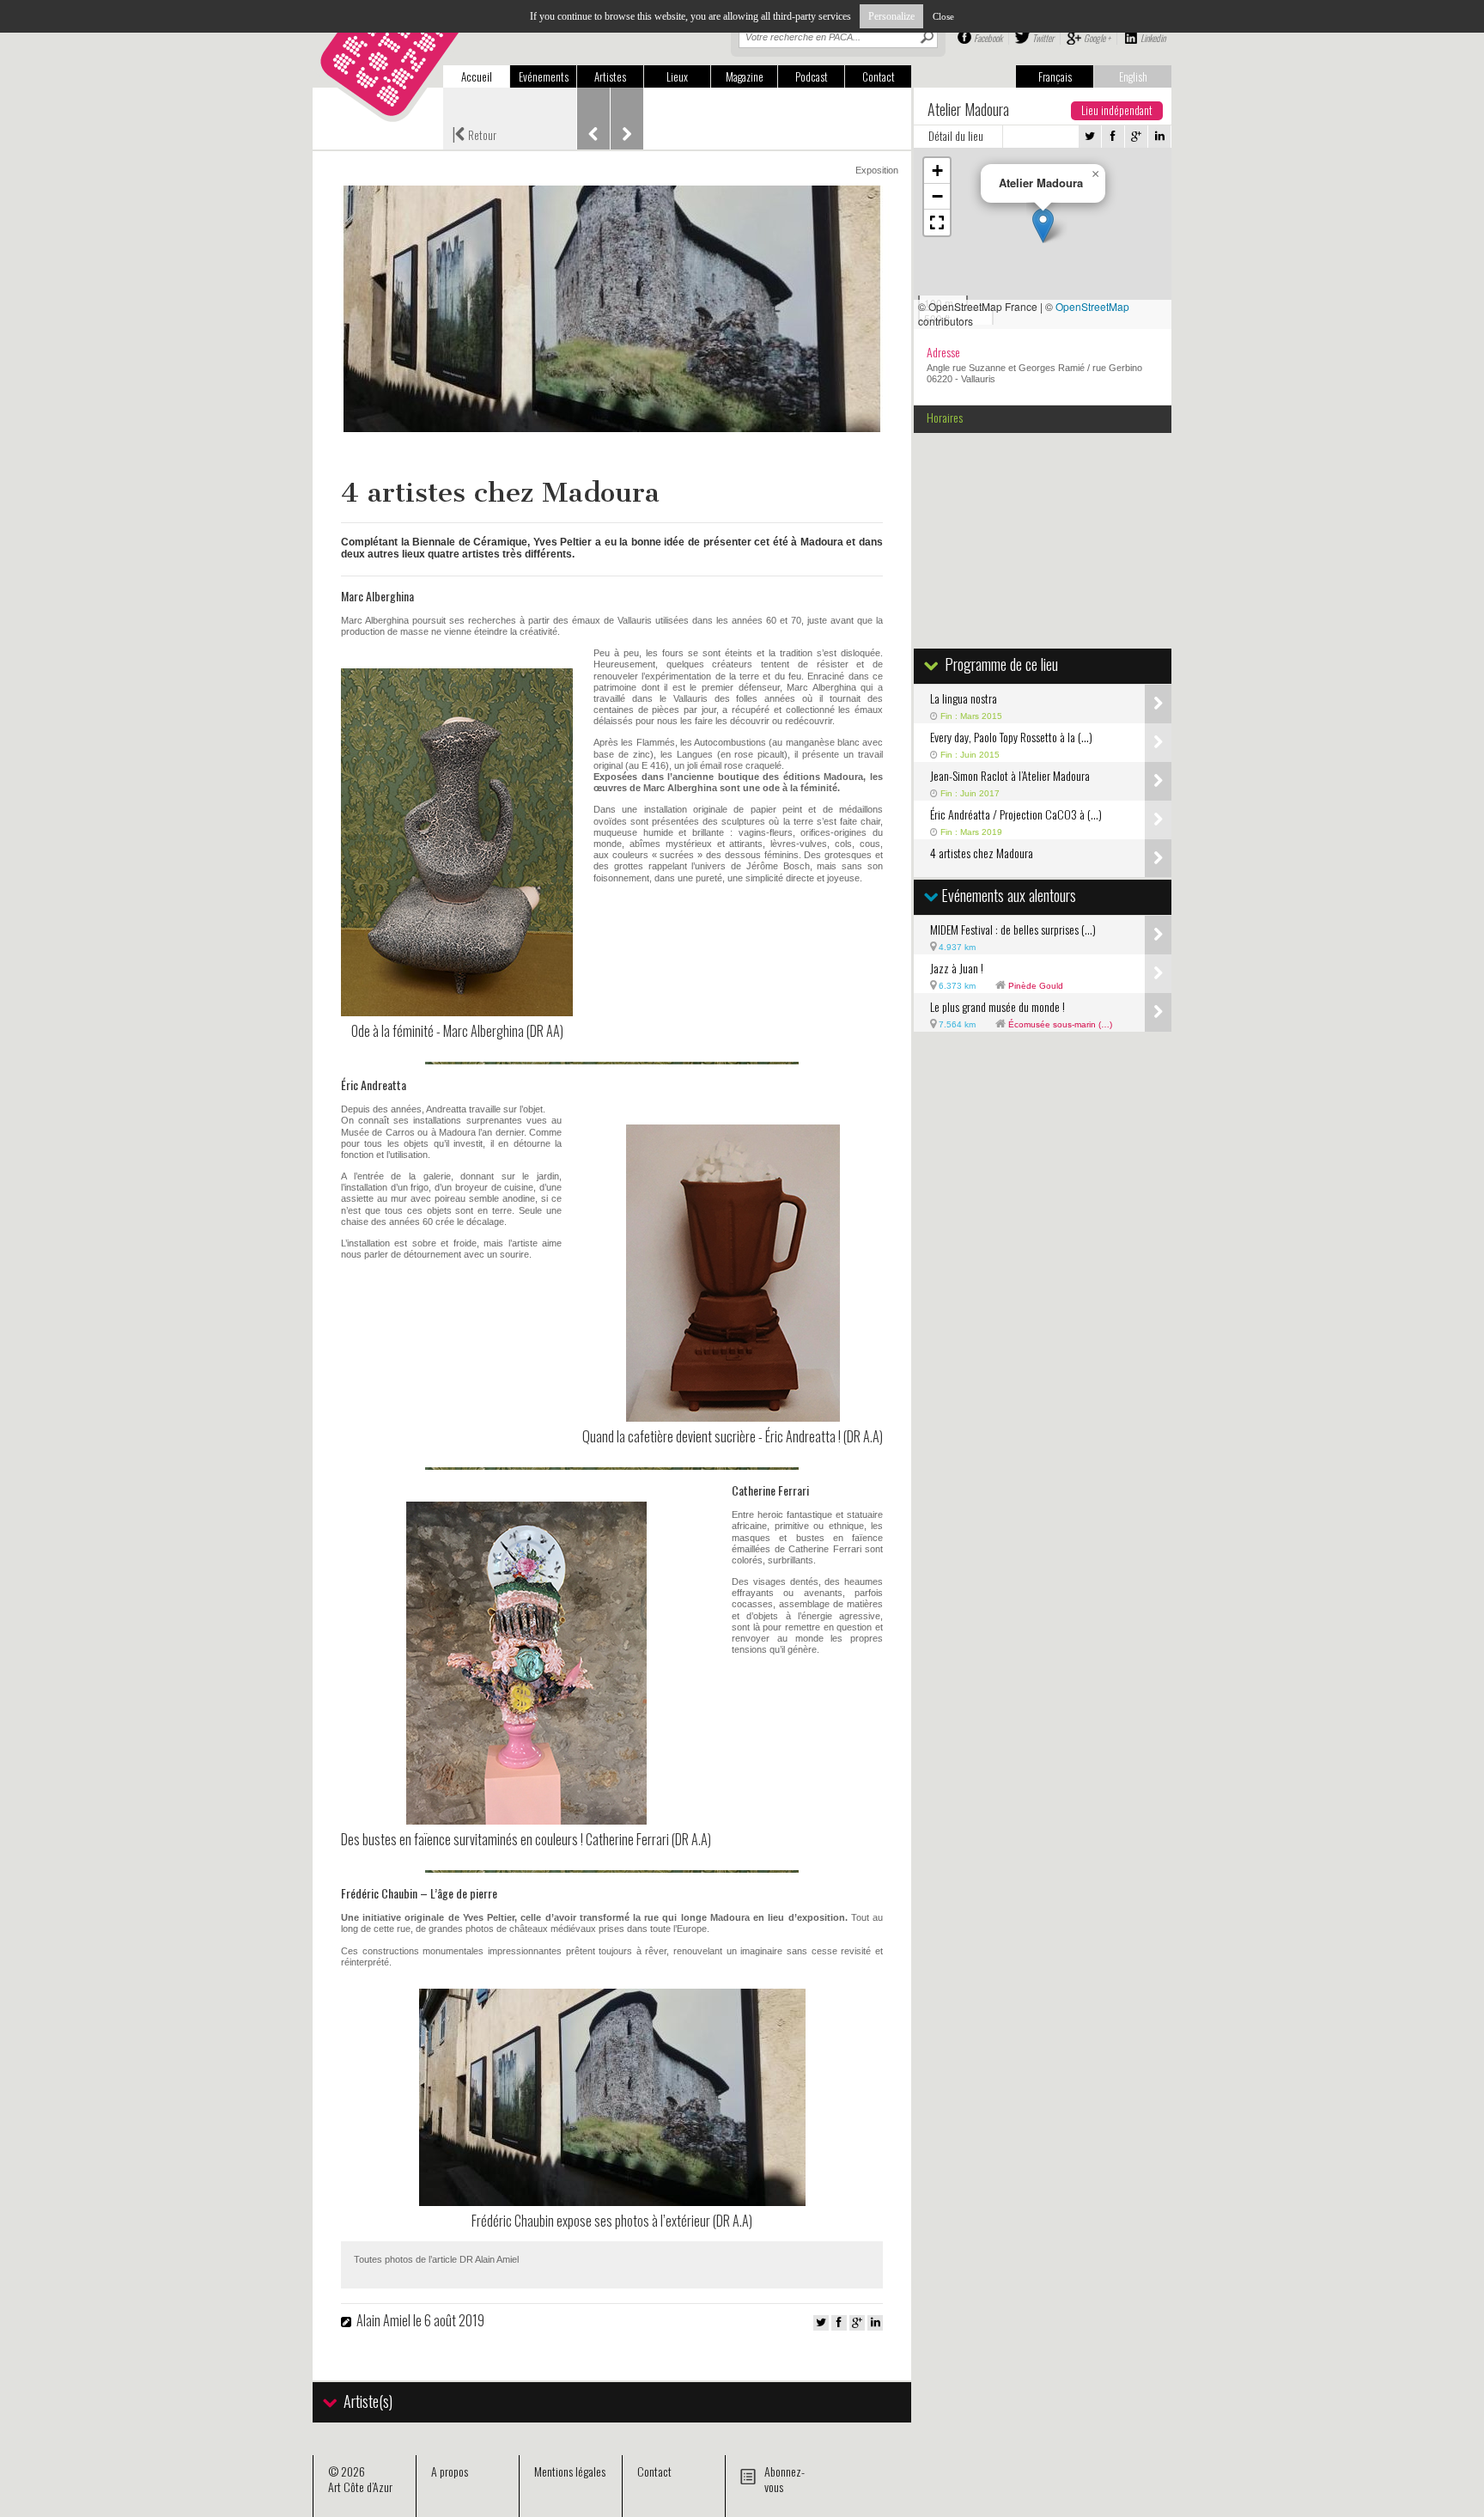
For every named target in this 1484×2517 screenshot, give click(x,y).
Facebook (988, 38)
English (1133, 76)
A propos (450, 2471)
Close (943, 16)
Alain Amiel (383, 2320)
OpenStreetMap (1092, 306)
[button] (1043, 225)
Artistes (610, 76)
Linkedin (1153, 38)
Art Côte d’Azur (360, 2487)
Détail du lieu (956, 136)
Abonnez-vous (785, 2479)
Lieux (677, 76)
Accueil (477, 76)
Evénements (544, 76)
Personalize (891, 16)
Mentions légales (570, 2471)
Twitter (1043, 38)
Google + (1097, 38)
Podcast (812, 76)
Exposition (877, 170)
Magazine (745, 76)
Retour (474, 133)
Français (1055, 76)
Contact (879, 76)
